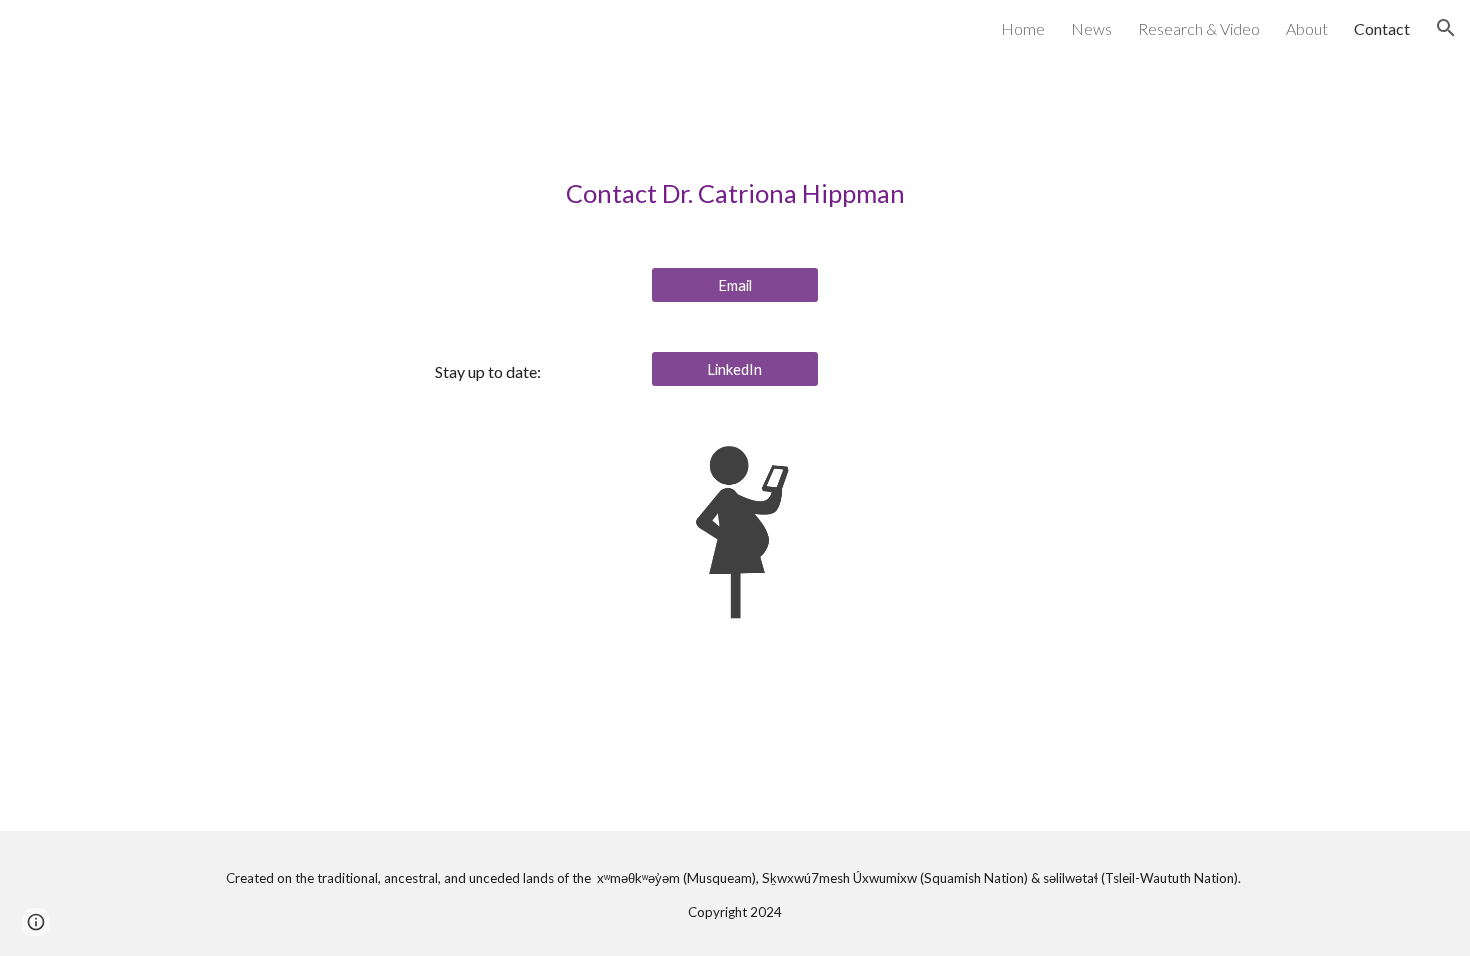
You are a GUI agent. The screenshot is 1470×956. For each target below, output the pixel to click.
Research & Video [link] (1199, 28)
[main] (735, 193)
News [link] (1091, 28)
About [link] (1307, 28)
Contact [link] (1382, 28)
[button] (1446, 28)
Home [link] (1023, 28)
